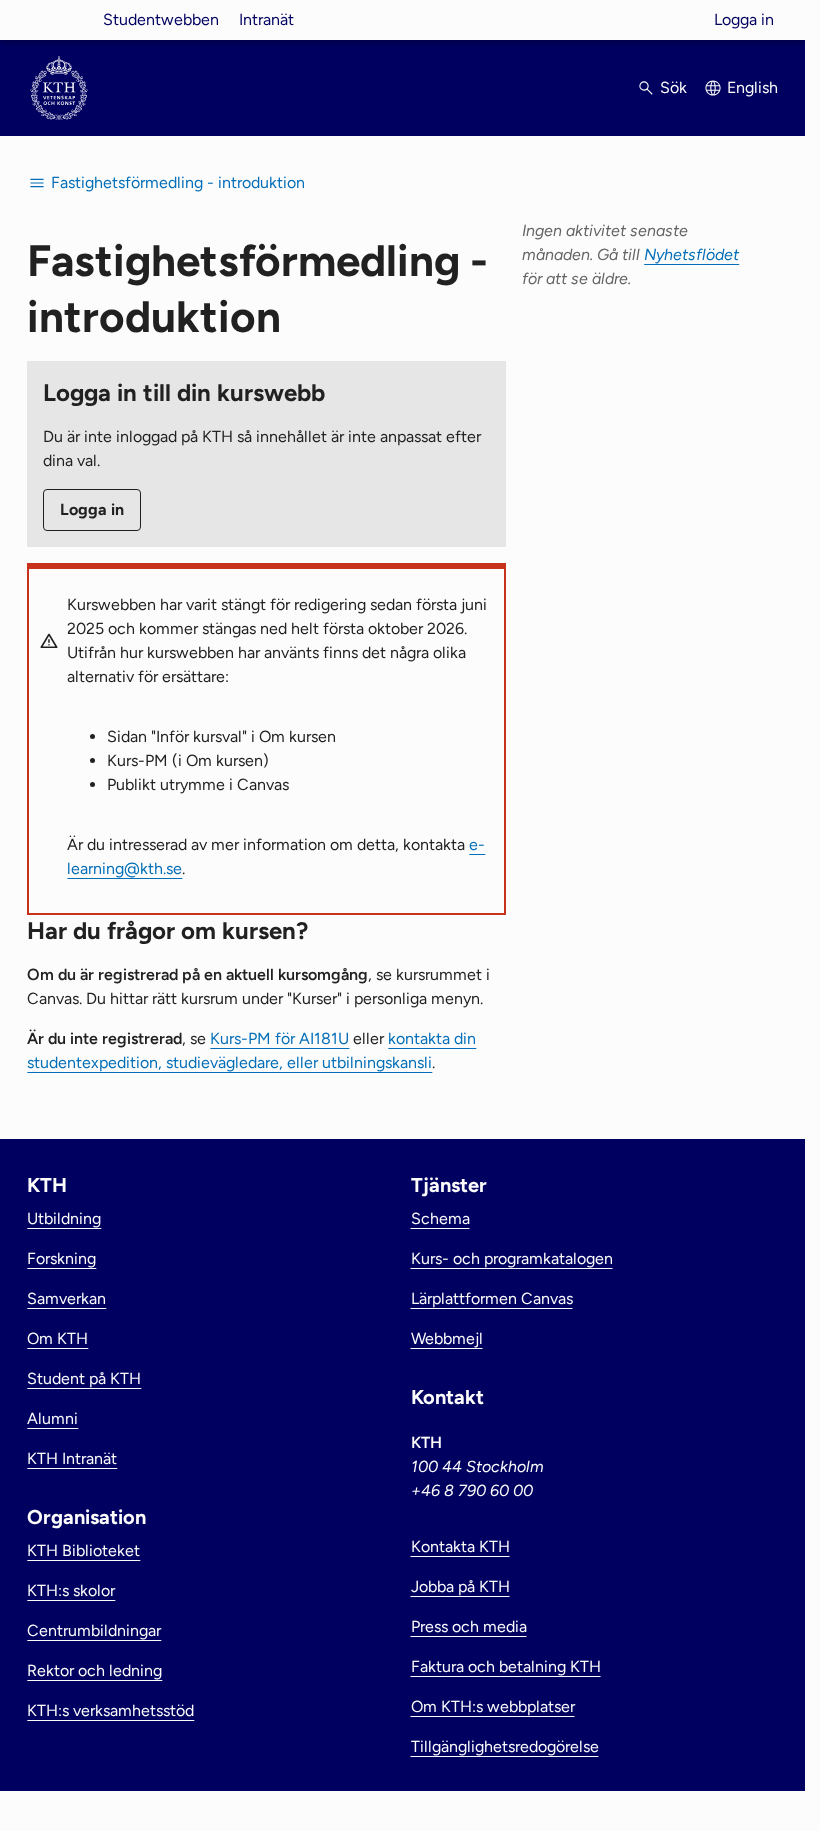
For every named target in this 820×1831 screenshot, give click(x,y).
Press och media (469, 1626)
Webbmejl (447, 1338)
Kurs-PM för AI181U (279, 1038)
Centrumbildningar (94, 1630)
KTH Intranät (72, 1458)
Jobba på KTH (460, 1586)
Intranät (266, 19)
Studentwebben (161, 19)
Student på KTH (84, 1378)
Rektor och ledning (94, 1670)
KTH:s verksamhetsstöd (110, 1710)
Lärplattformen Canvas (492, 1298)
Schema (440, 1218)
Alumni (52, 1418)
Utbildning (64, 1218)
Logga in (744, 19)
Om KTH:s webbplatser (493, 1706)
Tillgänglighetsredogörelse (505, 1746)
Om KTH (57, 1338)
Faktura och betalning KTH (506, 1666)
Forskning (61, 1258)
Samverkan (66, 1298)
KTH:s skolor (71, 1590)
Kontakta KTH (460, 1546)
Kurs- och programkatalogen (512, 1258)
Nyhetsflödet (691, 254)
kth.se (59, 19)
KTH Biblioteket (83, 1550)
